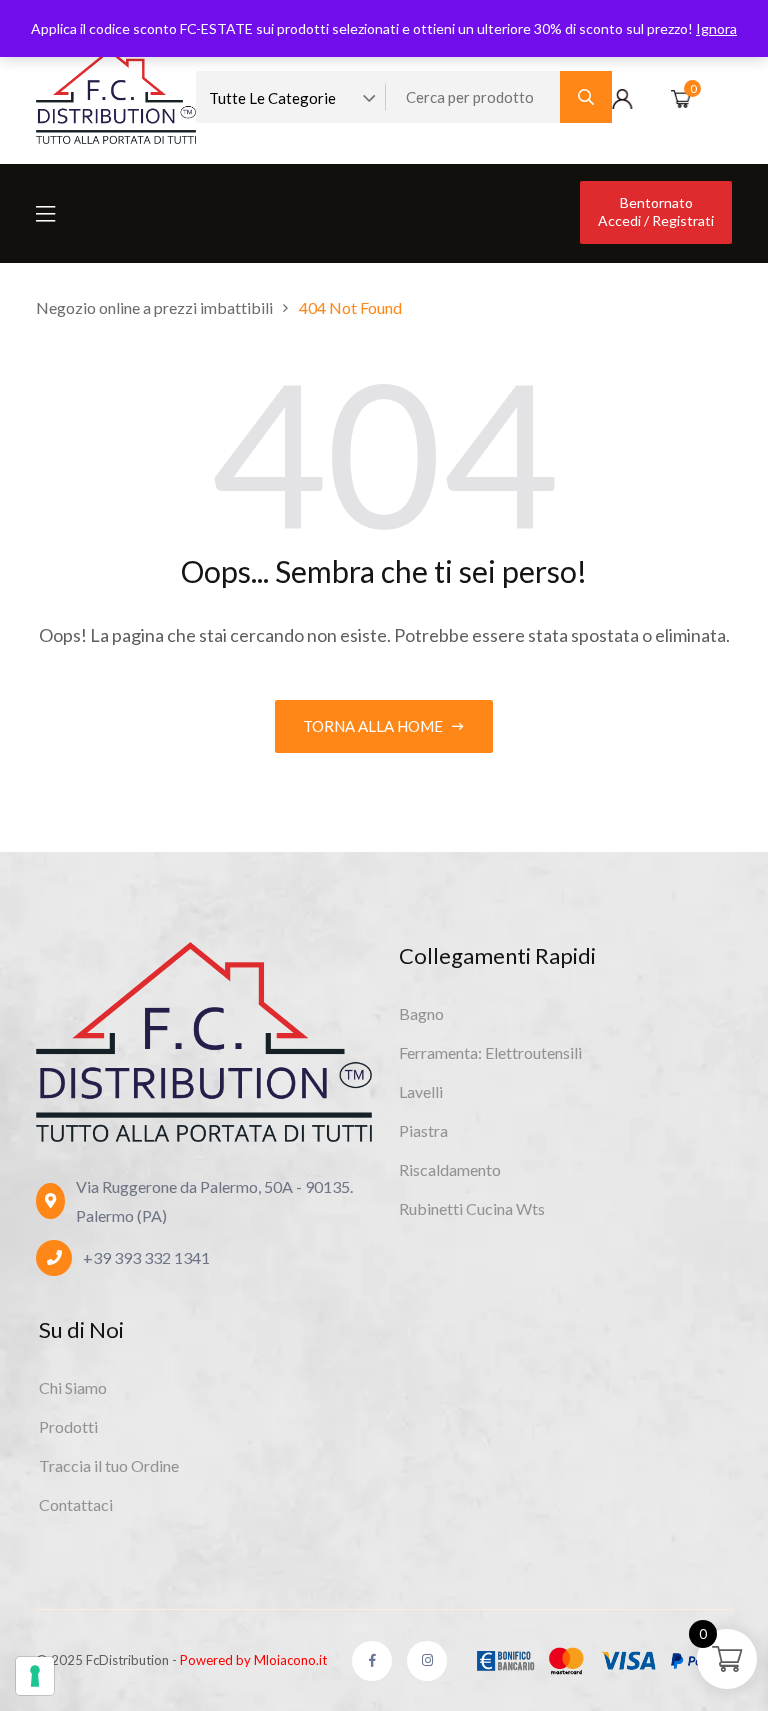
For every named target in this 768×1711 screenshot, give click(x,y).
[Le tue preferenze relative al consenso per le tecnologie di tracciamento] (35, 1676)
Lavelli (421, 1091)
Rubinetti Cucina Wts (472, 1208)
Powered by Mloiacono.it (253, 1660)
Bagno (421, 1013)
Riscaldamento (450, 1169)
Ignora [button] (716, 28)
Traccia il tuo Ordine (109, 1465)
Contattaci (76, 1504)
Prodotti (68, 1426)
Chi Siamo (73, 1387)
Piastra (423, 1130)
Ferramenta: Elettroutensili (490, 1052)
